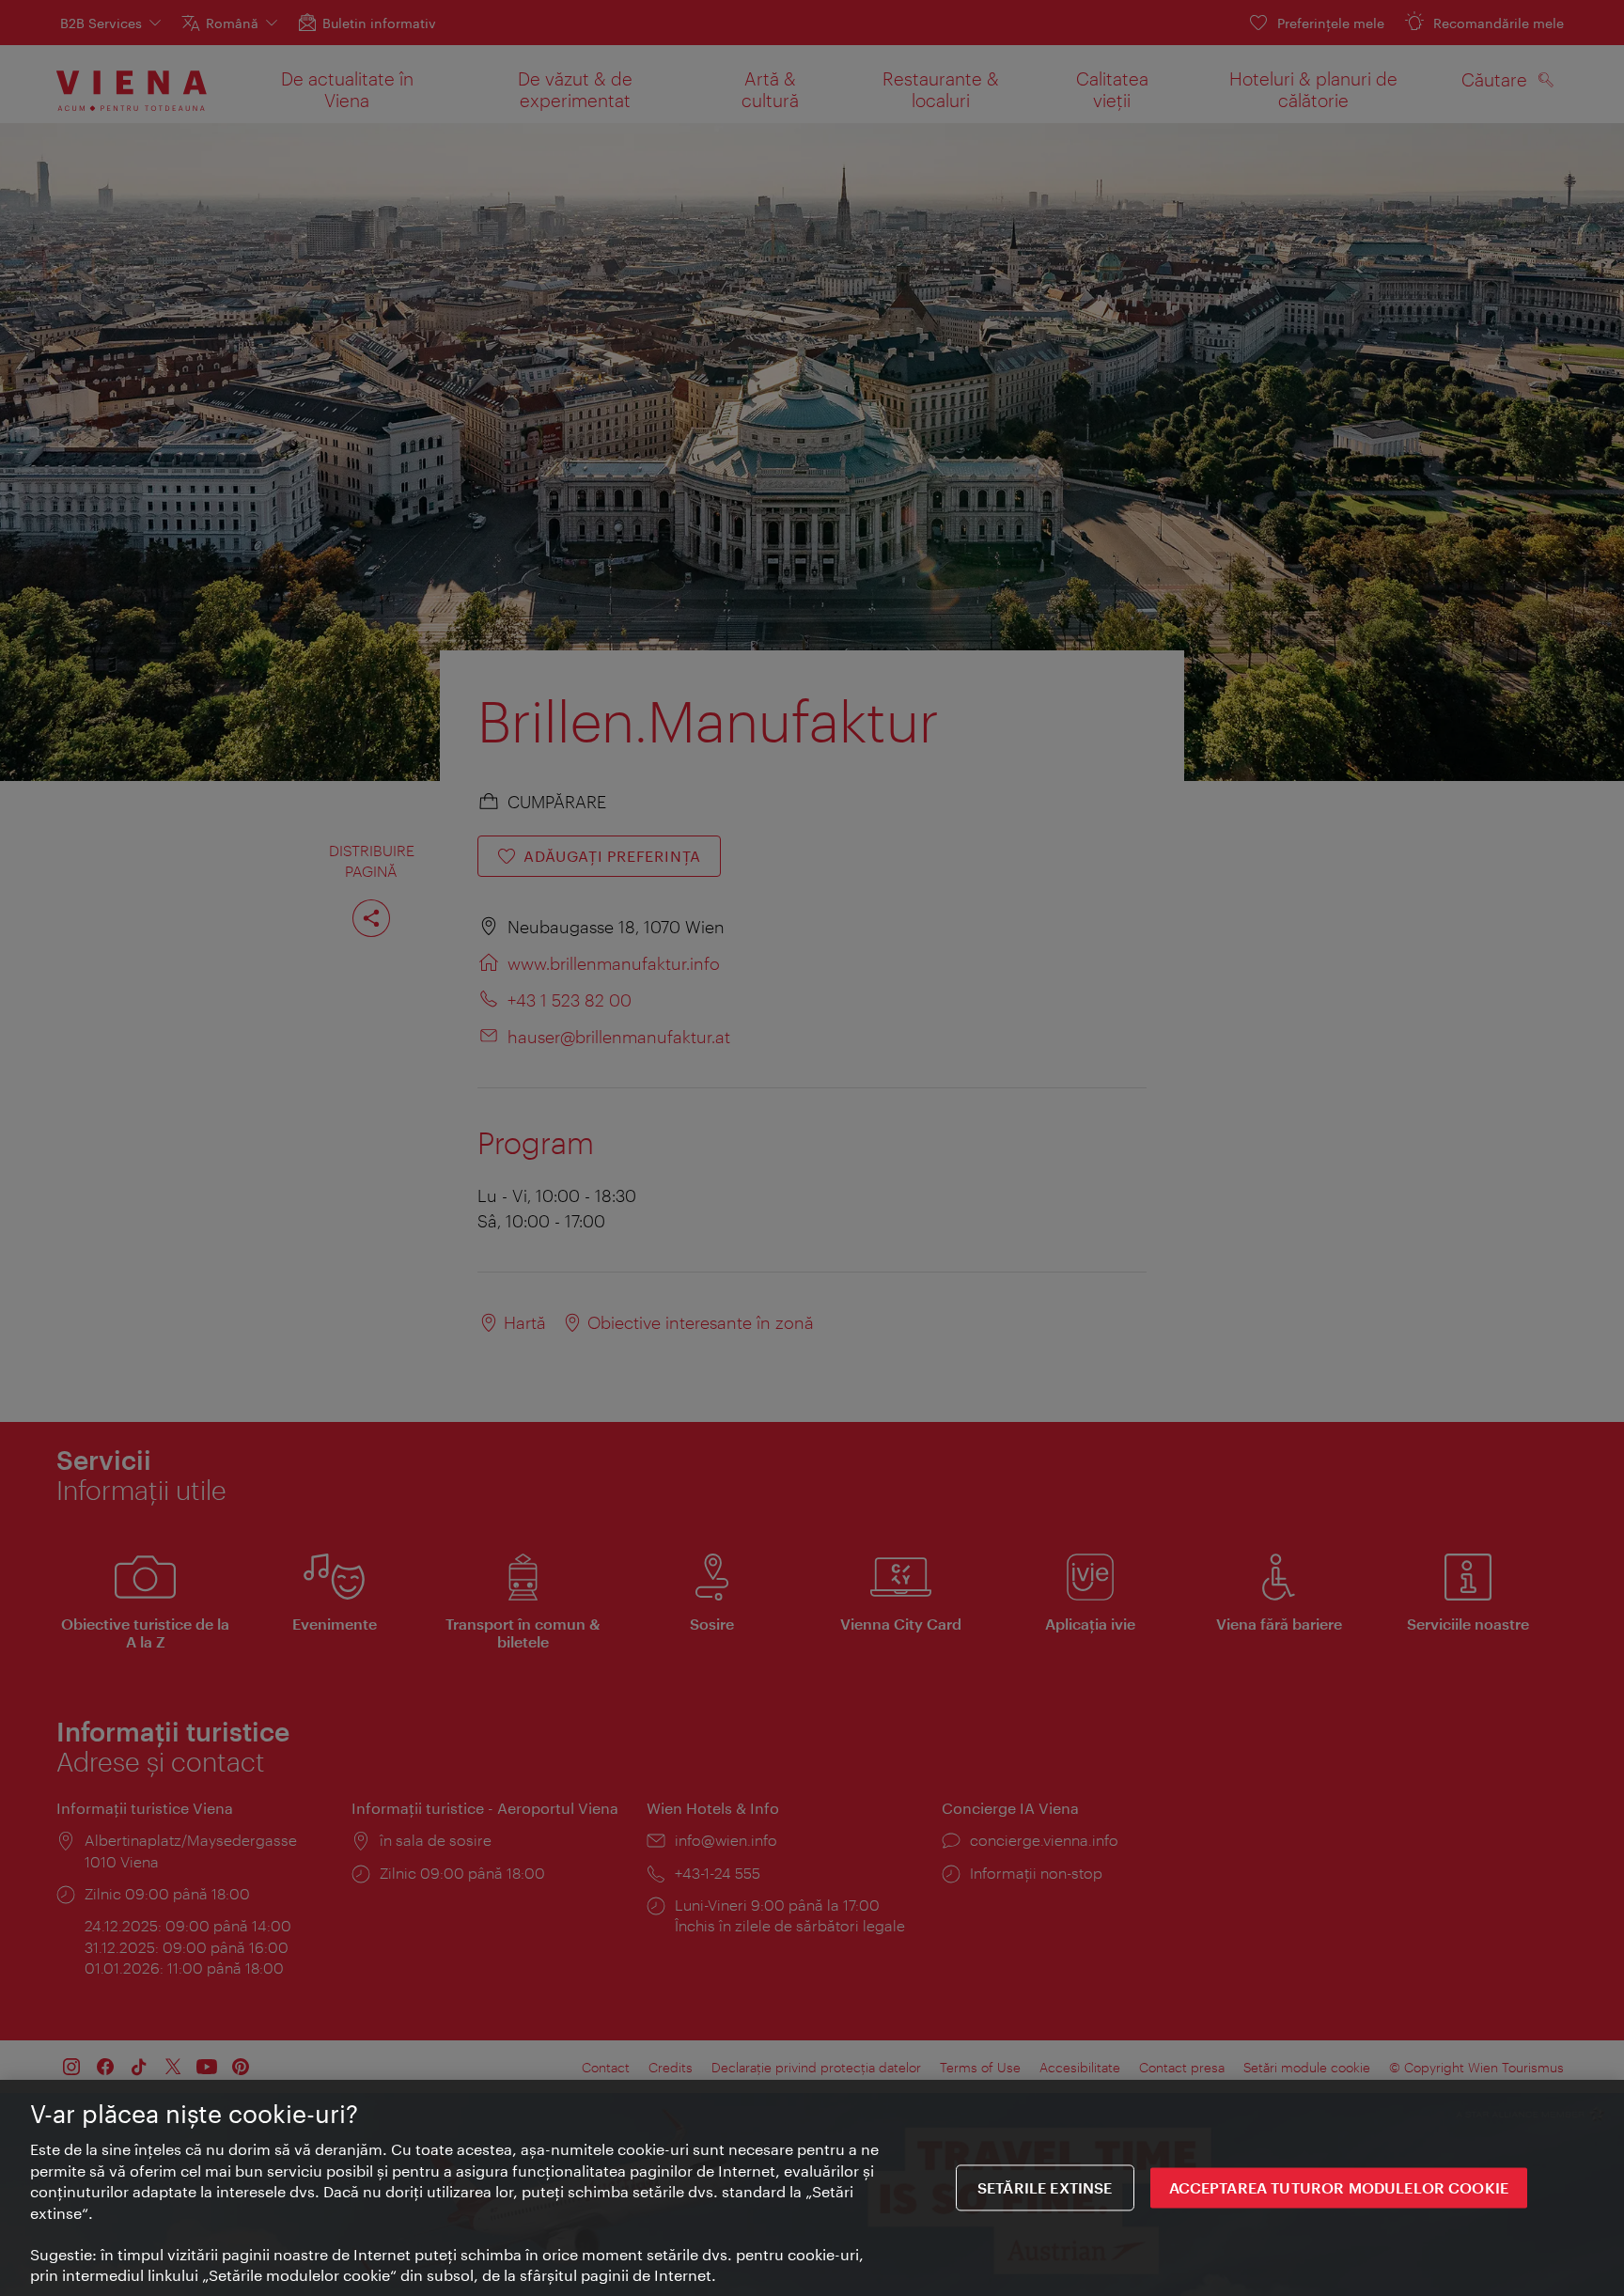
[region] (812, 2188)
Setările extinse (1045, 2187)
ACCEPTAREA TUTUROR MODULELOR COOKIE (1339, 2187)
